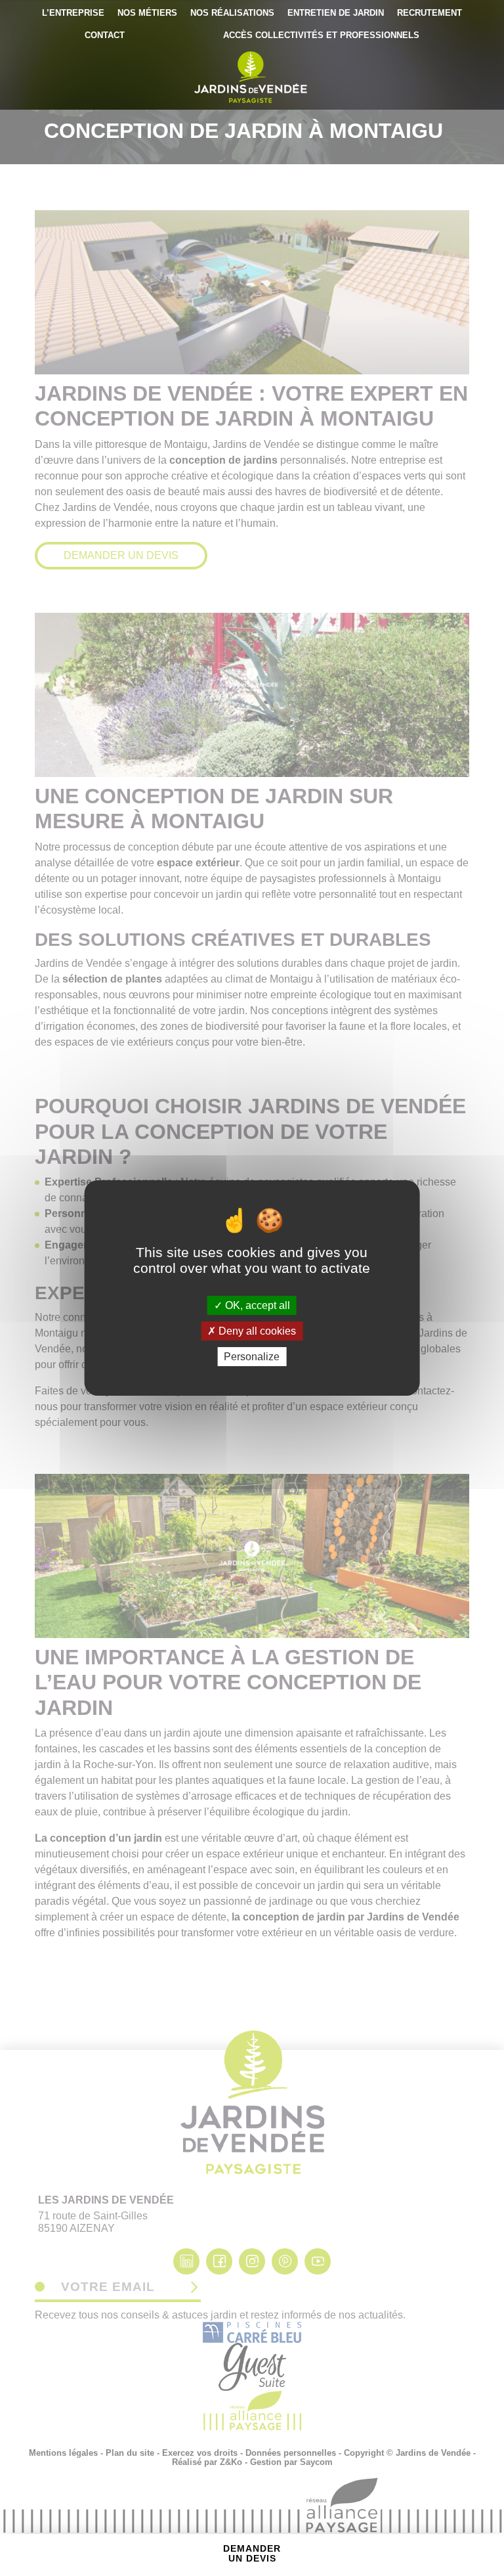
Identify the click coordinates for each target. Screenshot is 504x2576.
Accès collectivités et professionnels (321, 35)
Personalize (252, 1357)
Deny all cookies (256, 1331)
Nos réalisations (232, 13)
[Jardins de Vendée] (252, 77)
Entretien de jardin (336, 13)
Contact (105, 35)
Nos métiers (147, 13)
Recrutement (430, 13)
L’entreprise (73, 13)
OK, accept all (256, 1305)
